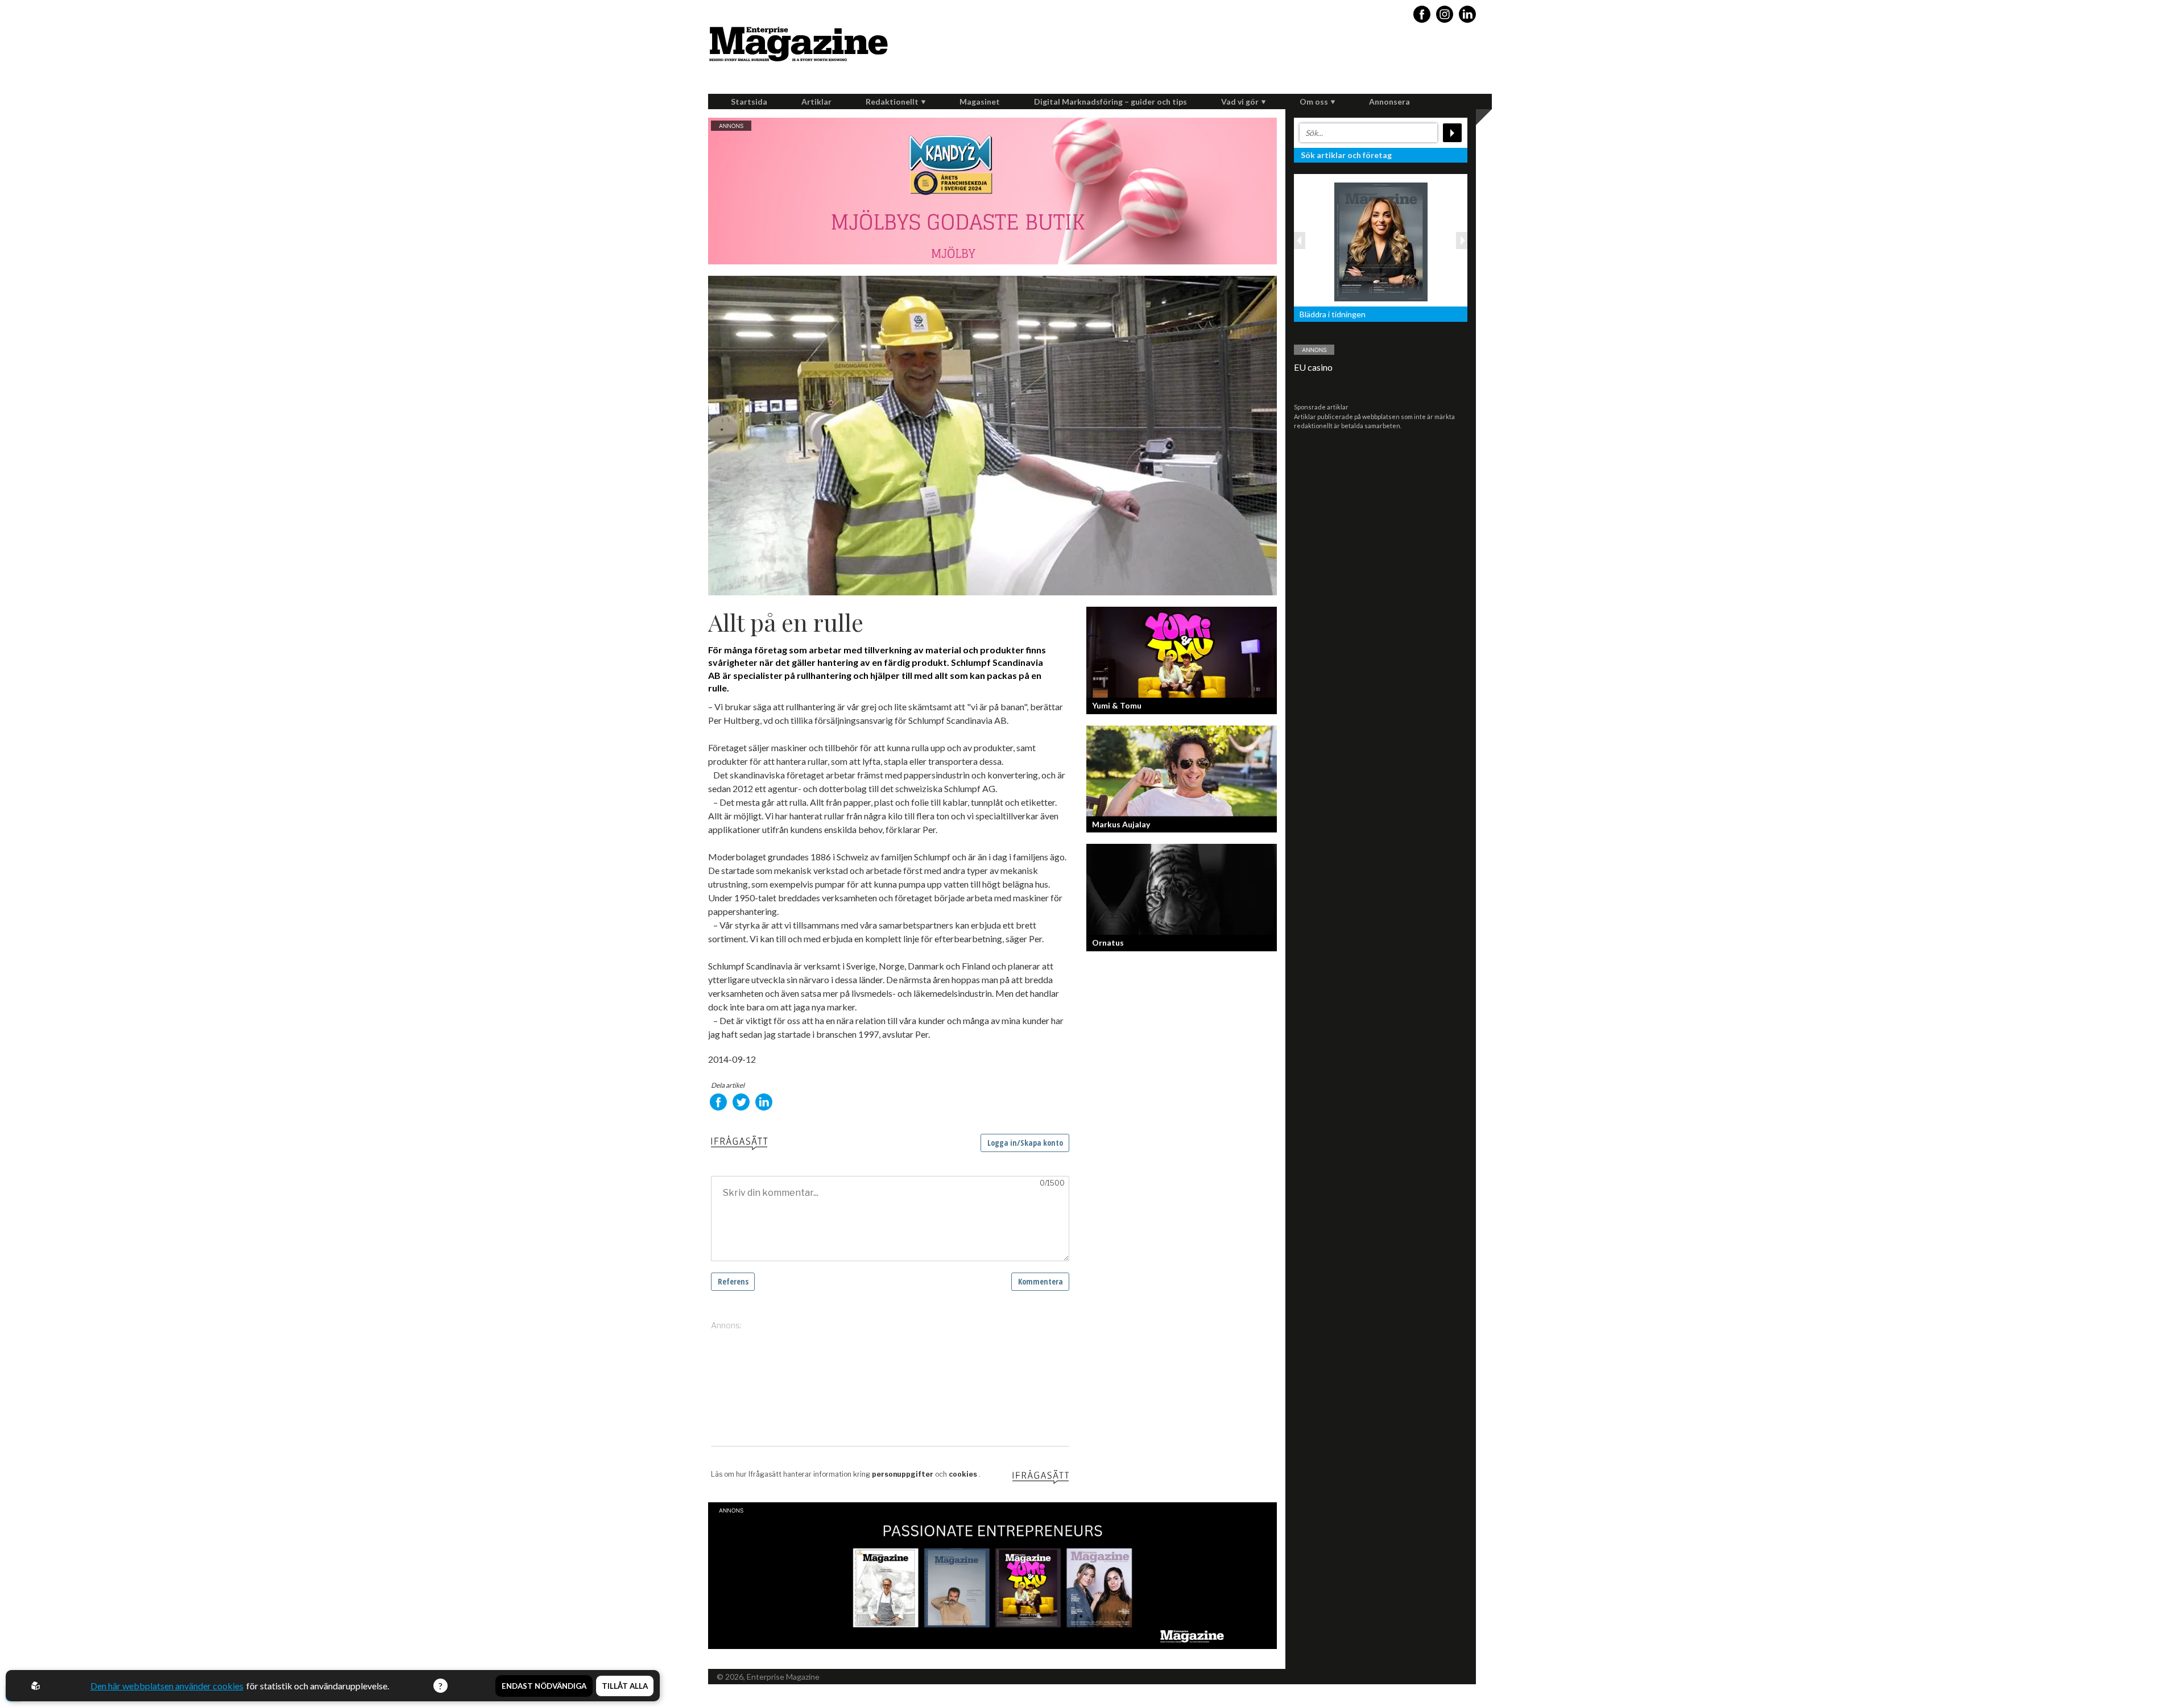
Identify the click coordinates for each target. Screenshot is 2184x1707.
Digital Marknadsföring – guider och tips (1110, 101)
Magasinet (980, 101)
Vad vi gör (1240, 101)
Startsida (749, 101)
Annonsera (1389, 101)
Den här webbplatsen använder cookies (167, 1686)
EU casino (1313, 367)
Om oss (1314, 101)
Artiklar (816, 101)
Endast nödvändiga (544, 1686)
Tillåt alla (625, 1686)
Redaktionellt (892, 101)
